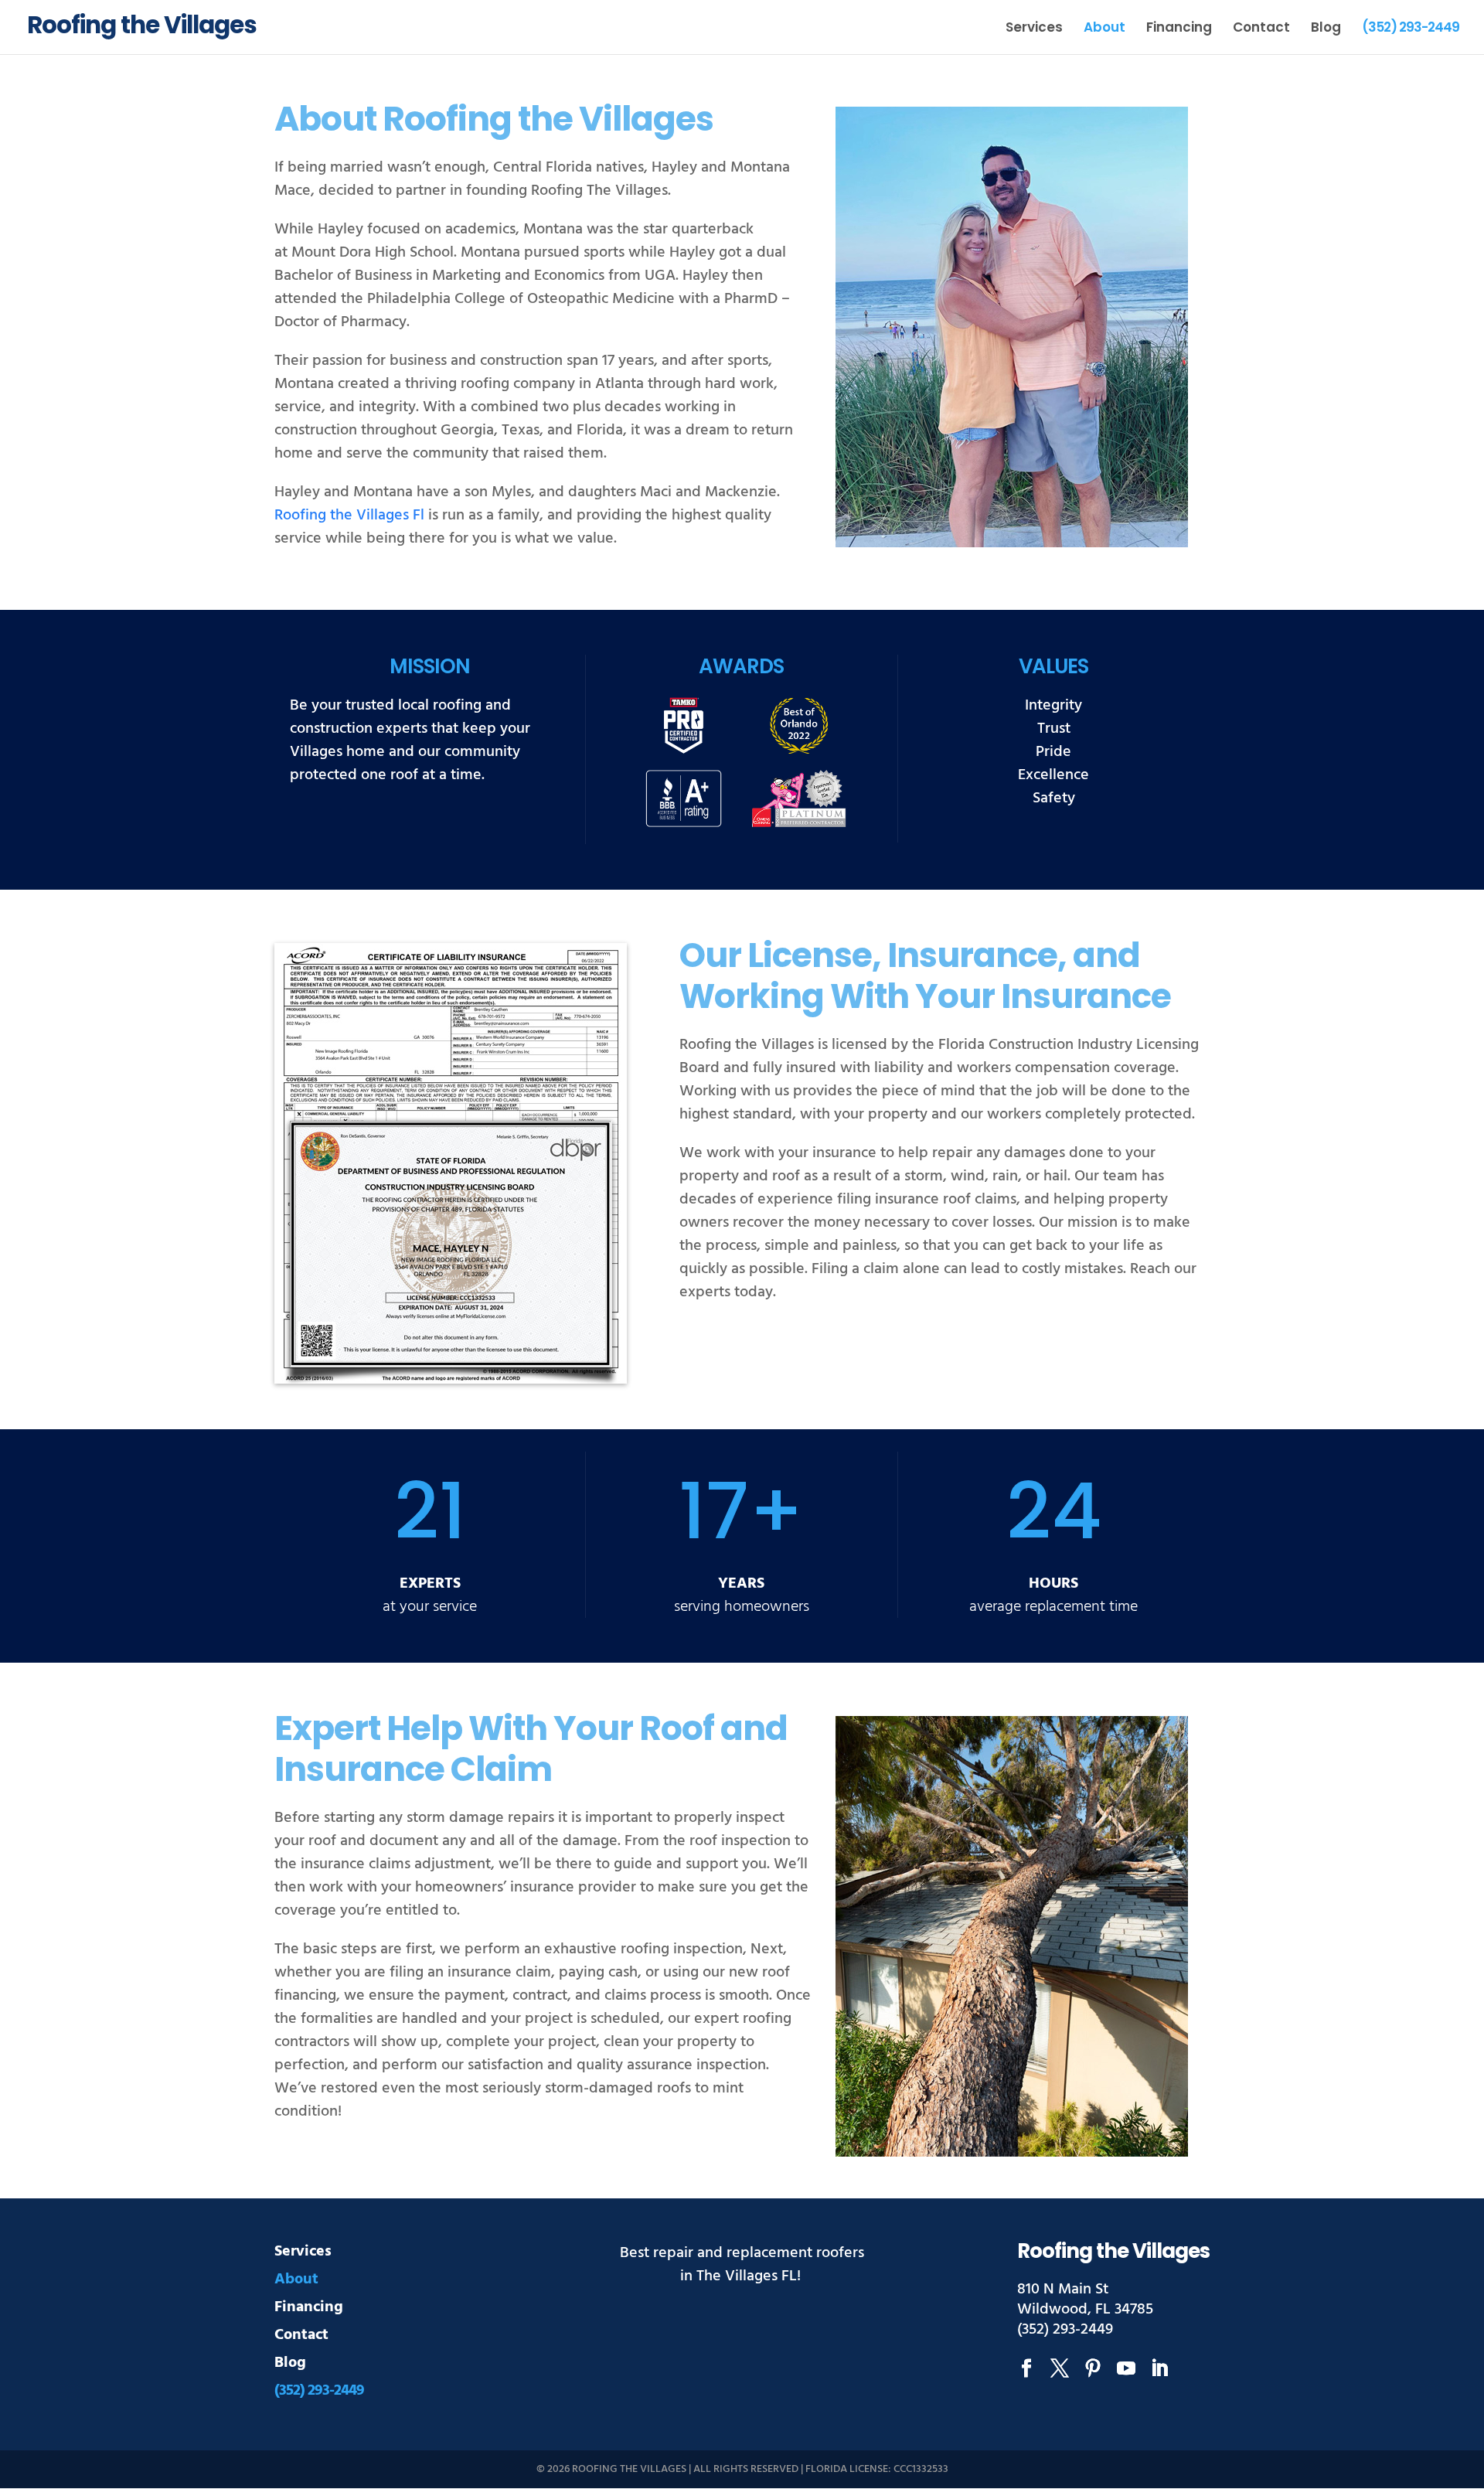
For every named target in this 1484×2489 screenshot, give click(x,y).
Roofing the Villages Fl (349, 515)
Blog (1326, 29)
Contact (1261, 29)
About (1104, 29)
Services (1034, 29)
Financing (1179, 29)
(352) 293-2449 (1411, 29)
